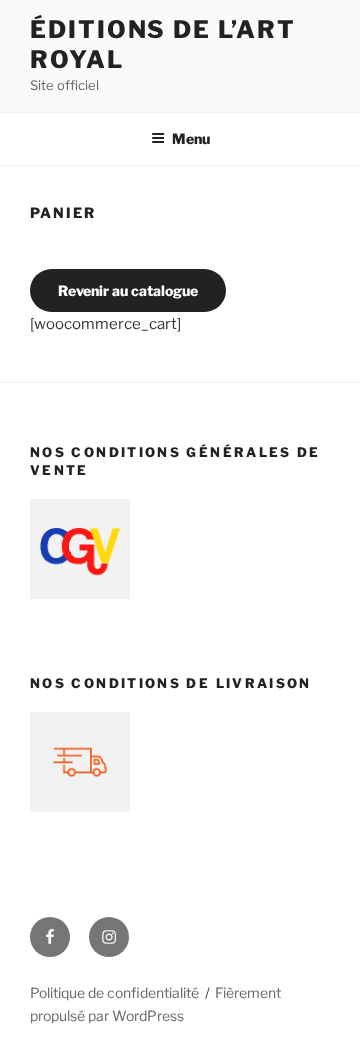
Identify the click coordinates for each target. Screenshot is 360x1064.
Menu (191, 138)
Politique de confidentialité (114, 992)
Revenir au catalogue (128, 290)
